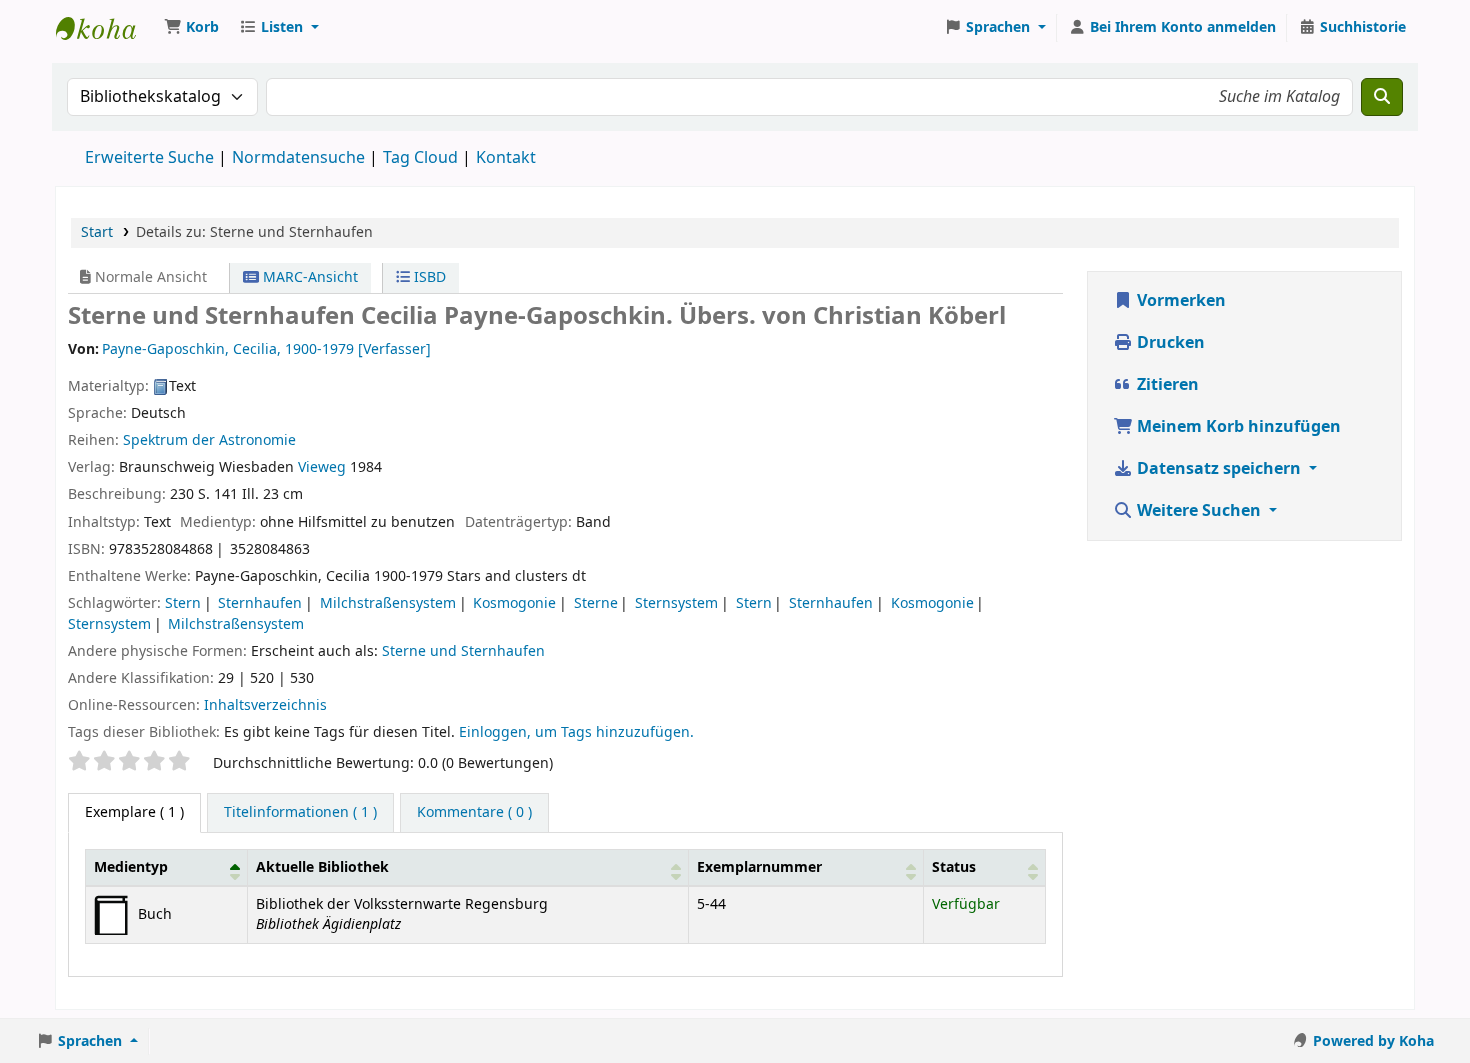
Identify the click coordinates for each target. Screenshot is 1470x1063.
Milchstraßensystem (388, 603)
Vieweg (322, 467)
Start (97, 232)
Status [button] (954, 867)
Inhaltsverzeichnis (265, 705)
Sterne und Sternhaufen (463, 651)
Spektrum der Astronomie (209, 440)
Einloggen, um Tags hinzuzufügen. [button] (576, 732)
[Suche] (1382, 97)
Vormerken (1179, 301)
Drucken (1169, 343)
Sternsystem (676, 603)
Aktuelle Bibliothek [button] (322, 867)
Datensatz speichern (1219, 469)
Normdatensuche (298, 158)
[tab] (300, 813)
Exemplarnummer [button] (759, 867)
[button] (191, 28)
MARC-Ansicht (308, 277)
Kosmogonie (514, 603)
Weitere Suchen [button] (1199, 511)
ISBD (428, 277)
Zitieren (1166, 385)
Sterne (596, 603)
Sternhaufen (260, 603)
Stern (183, 603)
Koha (106, 28)
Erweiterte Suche (149, 158)
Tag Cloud (420, 158)
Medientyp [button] (131, 867)
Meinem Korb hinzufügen (1237, 427)
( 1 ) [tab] (134, 812)
